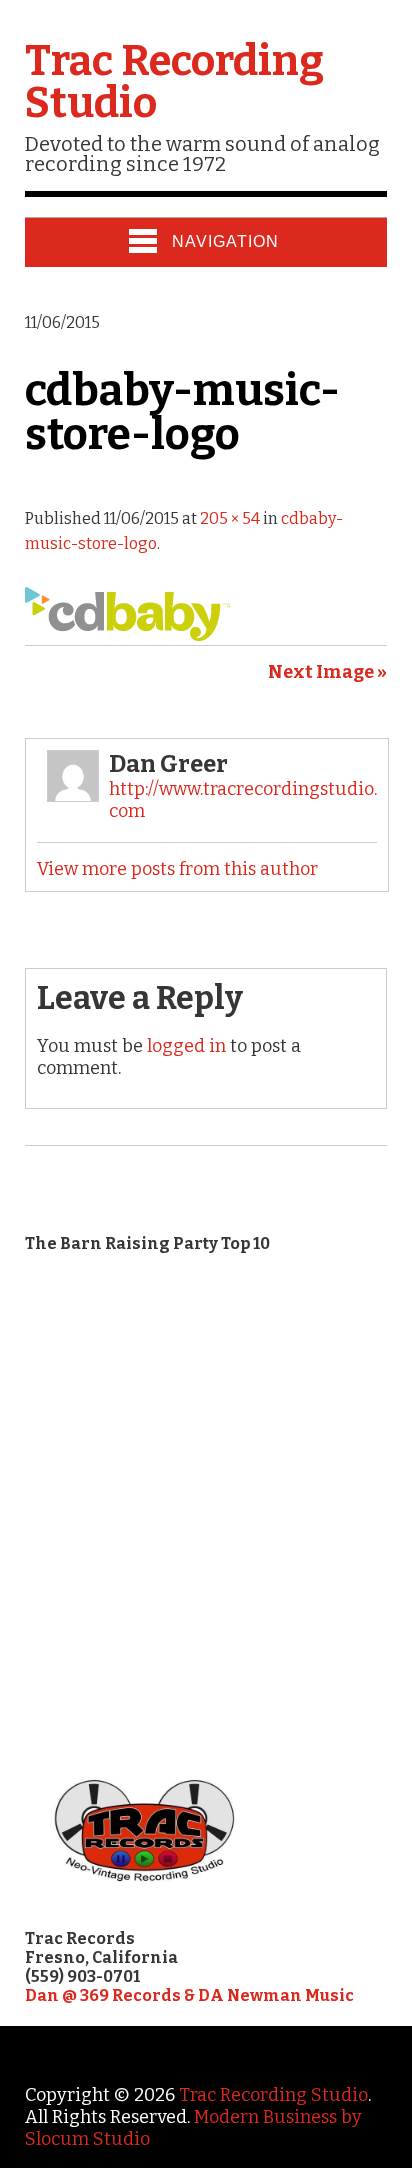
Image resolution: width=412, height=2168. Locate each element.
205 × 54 (230, 518)
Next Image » (327, 672)
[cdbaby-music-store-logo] (127, 635)
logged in (186, 1046)
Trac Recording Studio (174, 82)
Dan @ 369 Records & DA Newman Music (189, 1995)
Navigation (225, 241)
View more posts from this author (177, 869)
